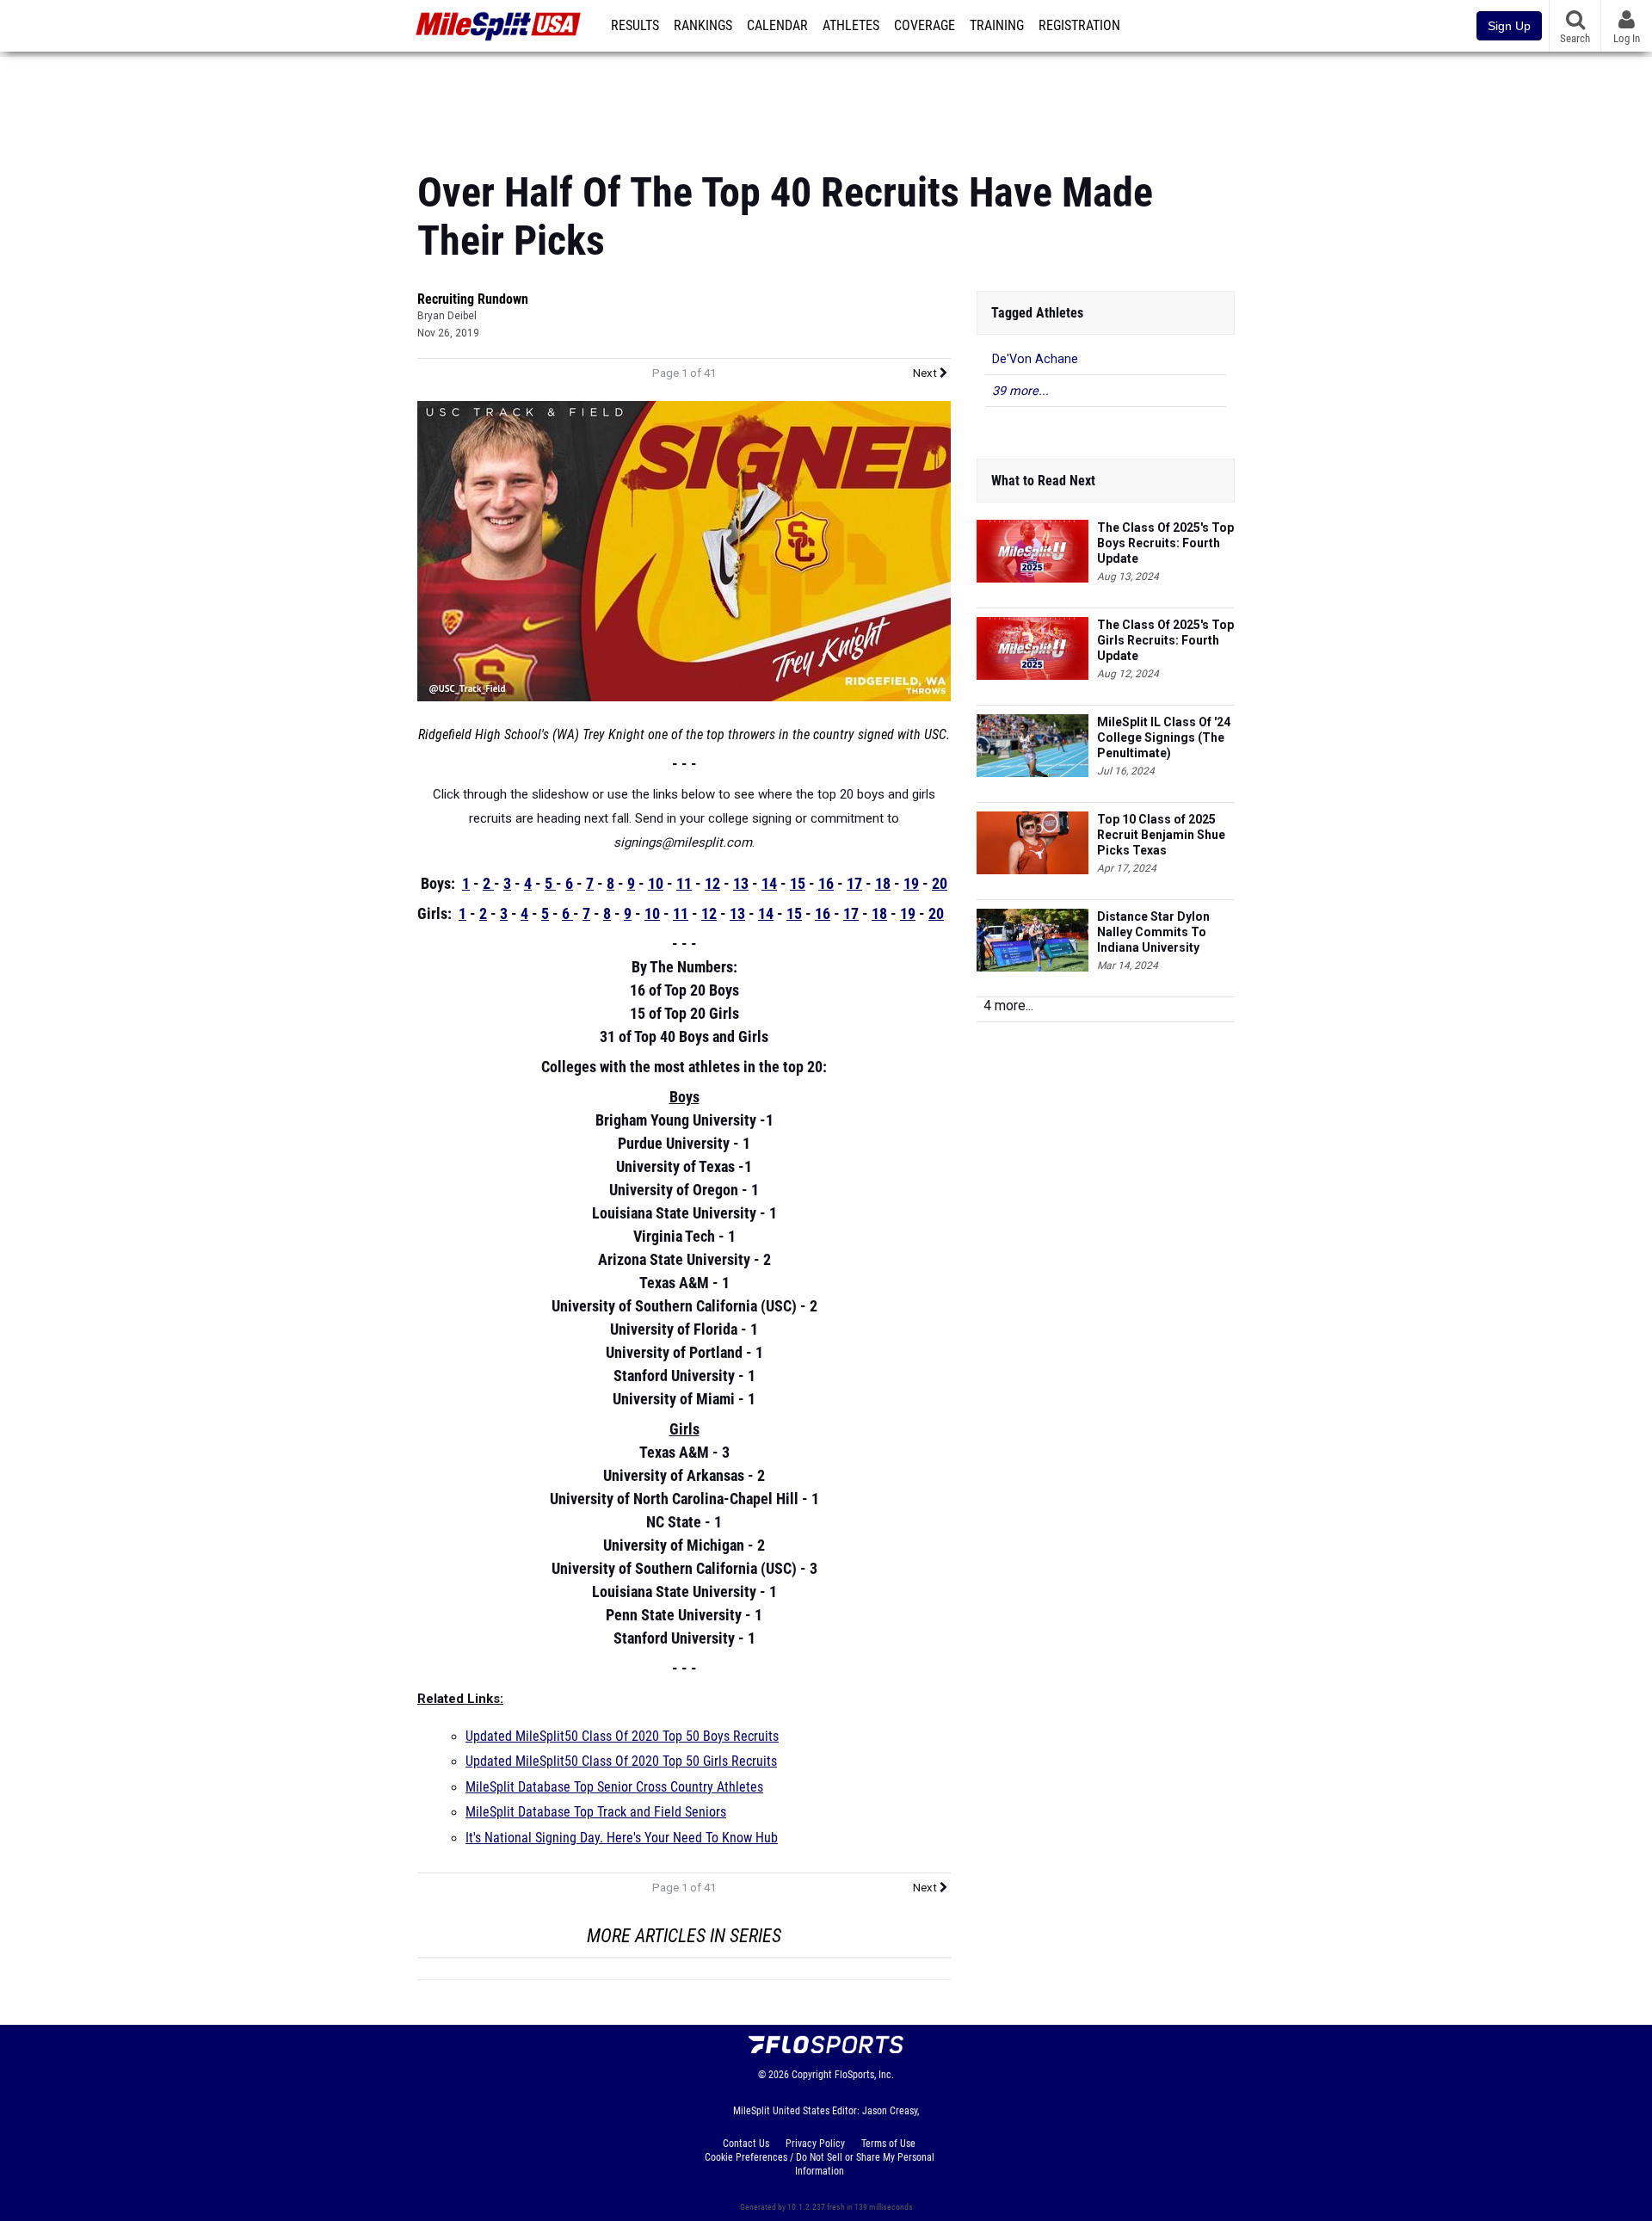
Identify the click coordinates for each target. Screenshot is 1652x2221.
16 (826, 883)
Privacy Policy (815, 2144)
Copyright (812, 2075)
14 (769, 883)
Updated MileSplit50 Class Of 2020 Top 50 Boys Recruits (622, 1737)
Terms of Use (888, 2144)
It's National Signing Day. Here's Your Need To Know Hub (622, 1838)
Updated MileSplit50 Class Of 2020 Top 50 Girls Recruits (621, 1761)
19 (911, 883)
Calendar (777, 26)
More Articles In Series (684, 1936)
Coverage (925, 26)
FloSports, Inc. (864, 2075)
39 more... (1020, 391)
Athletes (851, 26)
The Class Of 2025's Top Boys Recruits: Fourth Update (1165, 543)
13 (741, 883)
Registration (1079, 26)
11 (684, 883)
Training (997, 26)
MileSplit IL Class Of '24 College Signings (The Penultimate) (1164, 737)
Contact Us (746, 2144)
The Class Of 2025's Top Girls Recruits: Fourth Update (1165, 640)
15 (798, 883)
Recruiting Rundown (473, 299)
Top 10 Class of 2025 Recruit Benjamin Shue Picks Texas (1161, 835)
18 (883, 883)
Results (635, 26)
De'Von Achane (1035, 359)
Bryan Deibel (447, 316)
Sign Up (1509, 26)
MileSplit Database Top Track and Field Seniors (596, 1812)
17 (854, 883)
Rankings (703, 26)
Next (926, 373)
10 (656, 883)
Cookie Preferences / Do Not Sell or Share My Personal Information (820, 2164)
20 (940, 883)
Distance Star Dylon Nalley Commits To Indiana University (1153, 932)
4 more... (1008, 1006)
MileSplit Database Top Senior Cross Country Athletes (614, 1787)
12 (712, 883)
